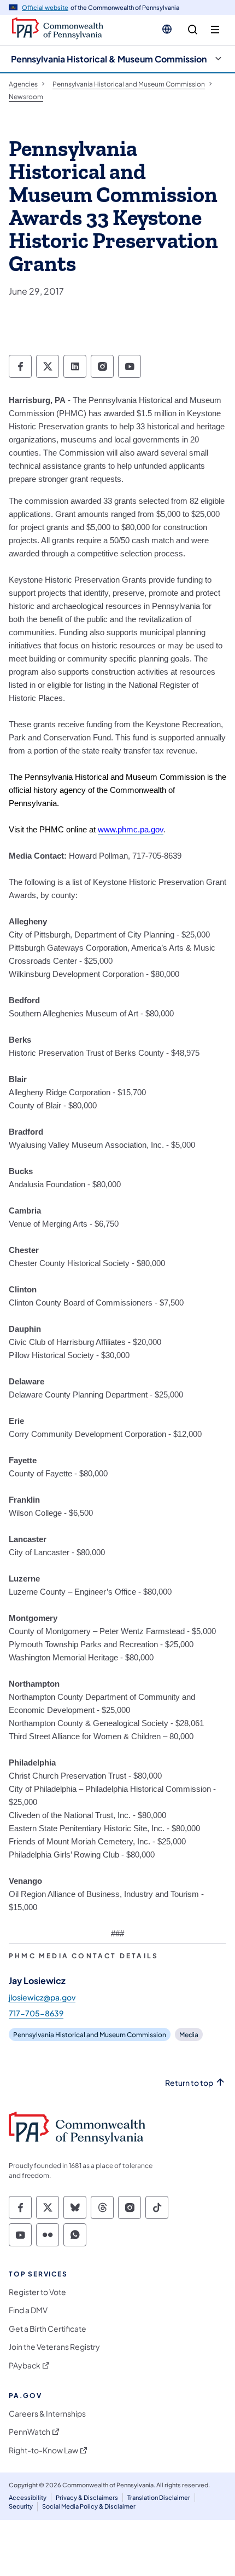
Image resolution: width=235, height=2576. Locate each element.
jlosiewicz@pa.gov (42, 1997)
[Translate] (167, 29)
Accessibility (28, 2497)
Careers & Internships (47, 2414)
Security (21, 2506)
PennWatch (30, 2432)
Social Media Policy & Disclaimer (89, 2506)
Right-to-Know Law (43, 2450)
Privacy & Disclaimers (87, 2497)
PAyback (25, 2365)
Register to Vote (37, 2292)
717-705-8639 (36, 2013)
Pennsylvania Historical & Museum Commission (109, 59)
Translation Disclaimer (159, 2497)
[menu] (215, 30)
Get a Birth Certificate (48, 2329)
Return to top (189, 2083)
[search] (193, 30)
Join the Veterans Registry (54, 2347)
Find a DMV (28, 2310)
